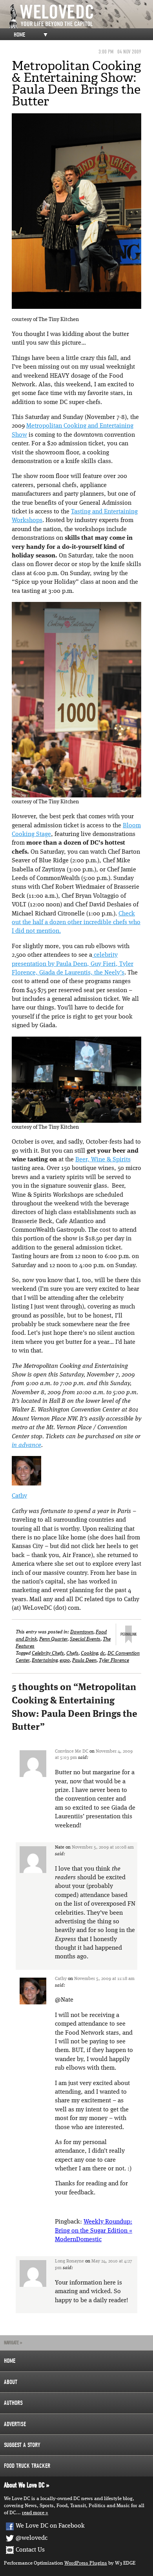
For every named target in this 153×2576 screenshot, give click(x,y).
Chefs (72, 1653)
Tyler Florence (114, 1660)
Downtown (82, 1632)
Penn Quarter (53, 1639)
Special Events (85, 1639)
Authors (13, 2403)
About (11, 2382)
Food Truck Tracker (27, 2466)
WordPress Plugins (86, 2563)
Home (19, 35)
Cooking (89, 1653)
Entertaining (45, 1660)
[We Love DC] (80, 16)
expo (65, 1660)
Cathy (19, 1496)
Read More (33, 2513)
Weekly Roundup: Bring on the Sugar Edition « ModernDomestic (94, 2231)
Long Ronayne (69, 2261)
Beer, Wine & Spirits (103, 1160)
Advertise (15, 2424)
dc (103, 1653)
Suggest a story (22, 2445)
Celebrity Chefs (48, 1653)
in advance (26, 1445)
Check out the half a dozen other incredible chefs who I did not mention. (76, 923)
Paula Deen (84, 1660)
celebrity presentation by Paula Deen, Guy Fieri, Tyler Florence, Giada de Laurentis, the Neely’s (73, 964)
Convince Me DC (72, 1751)
